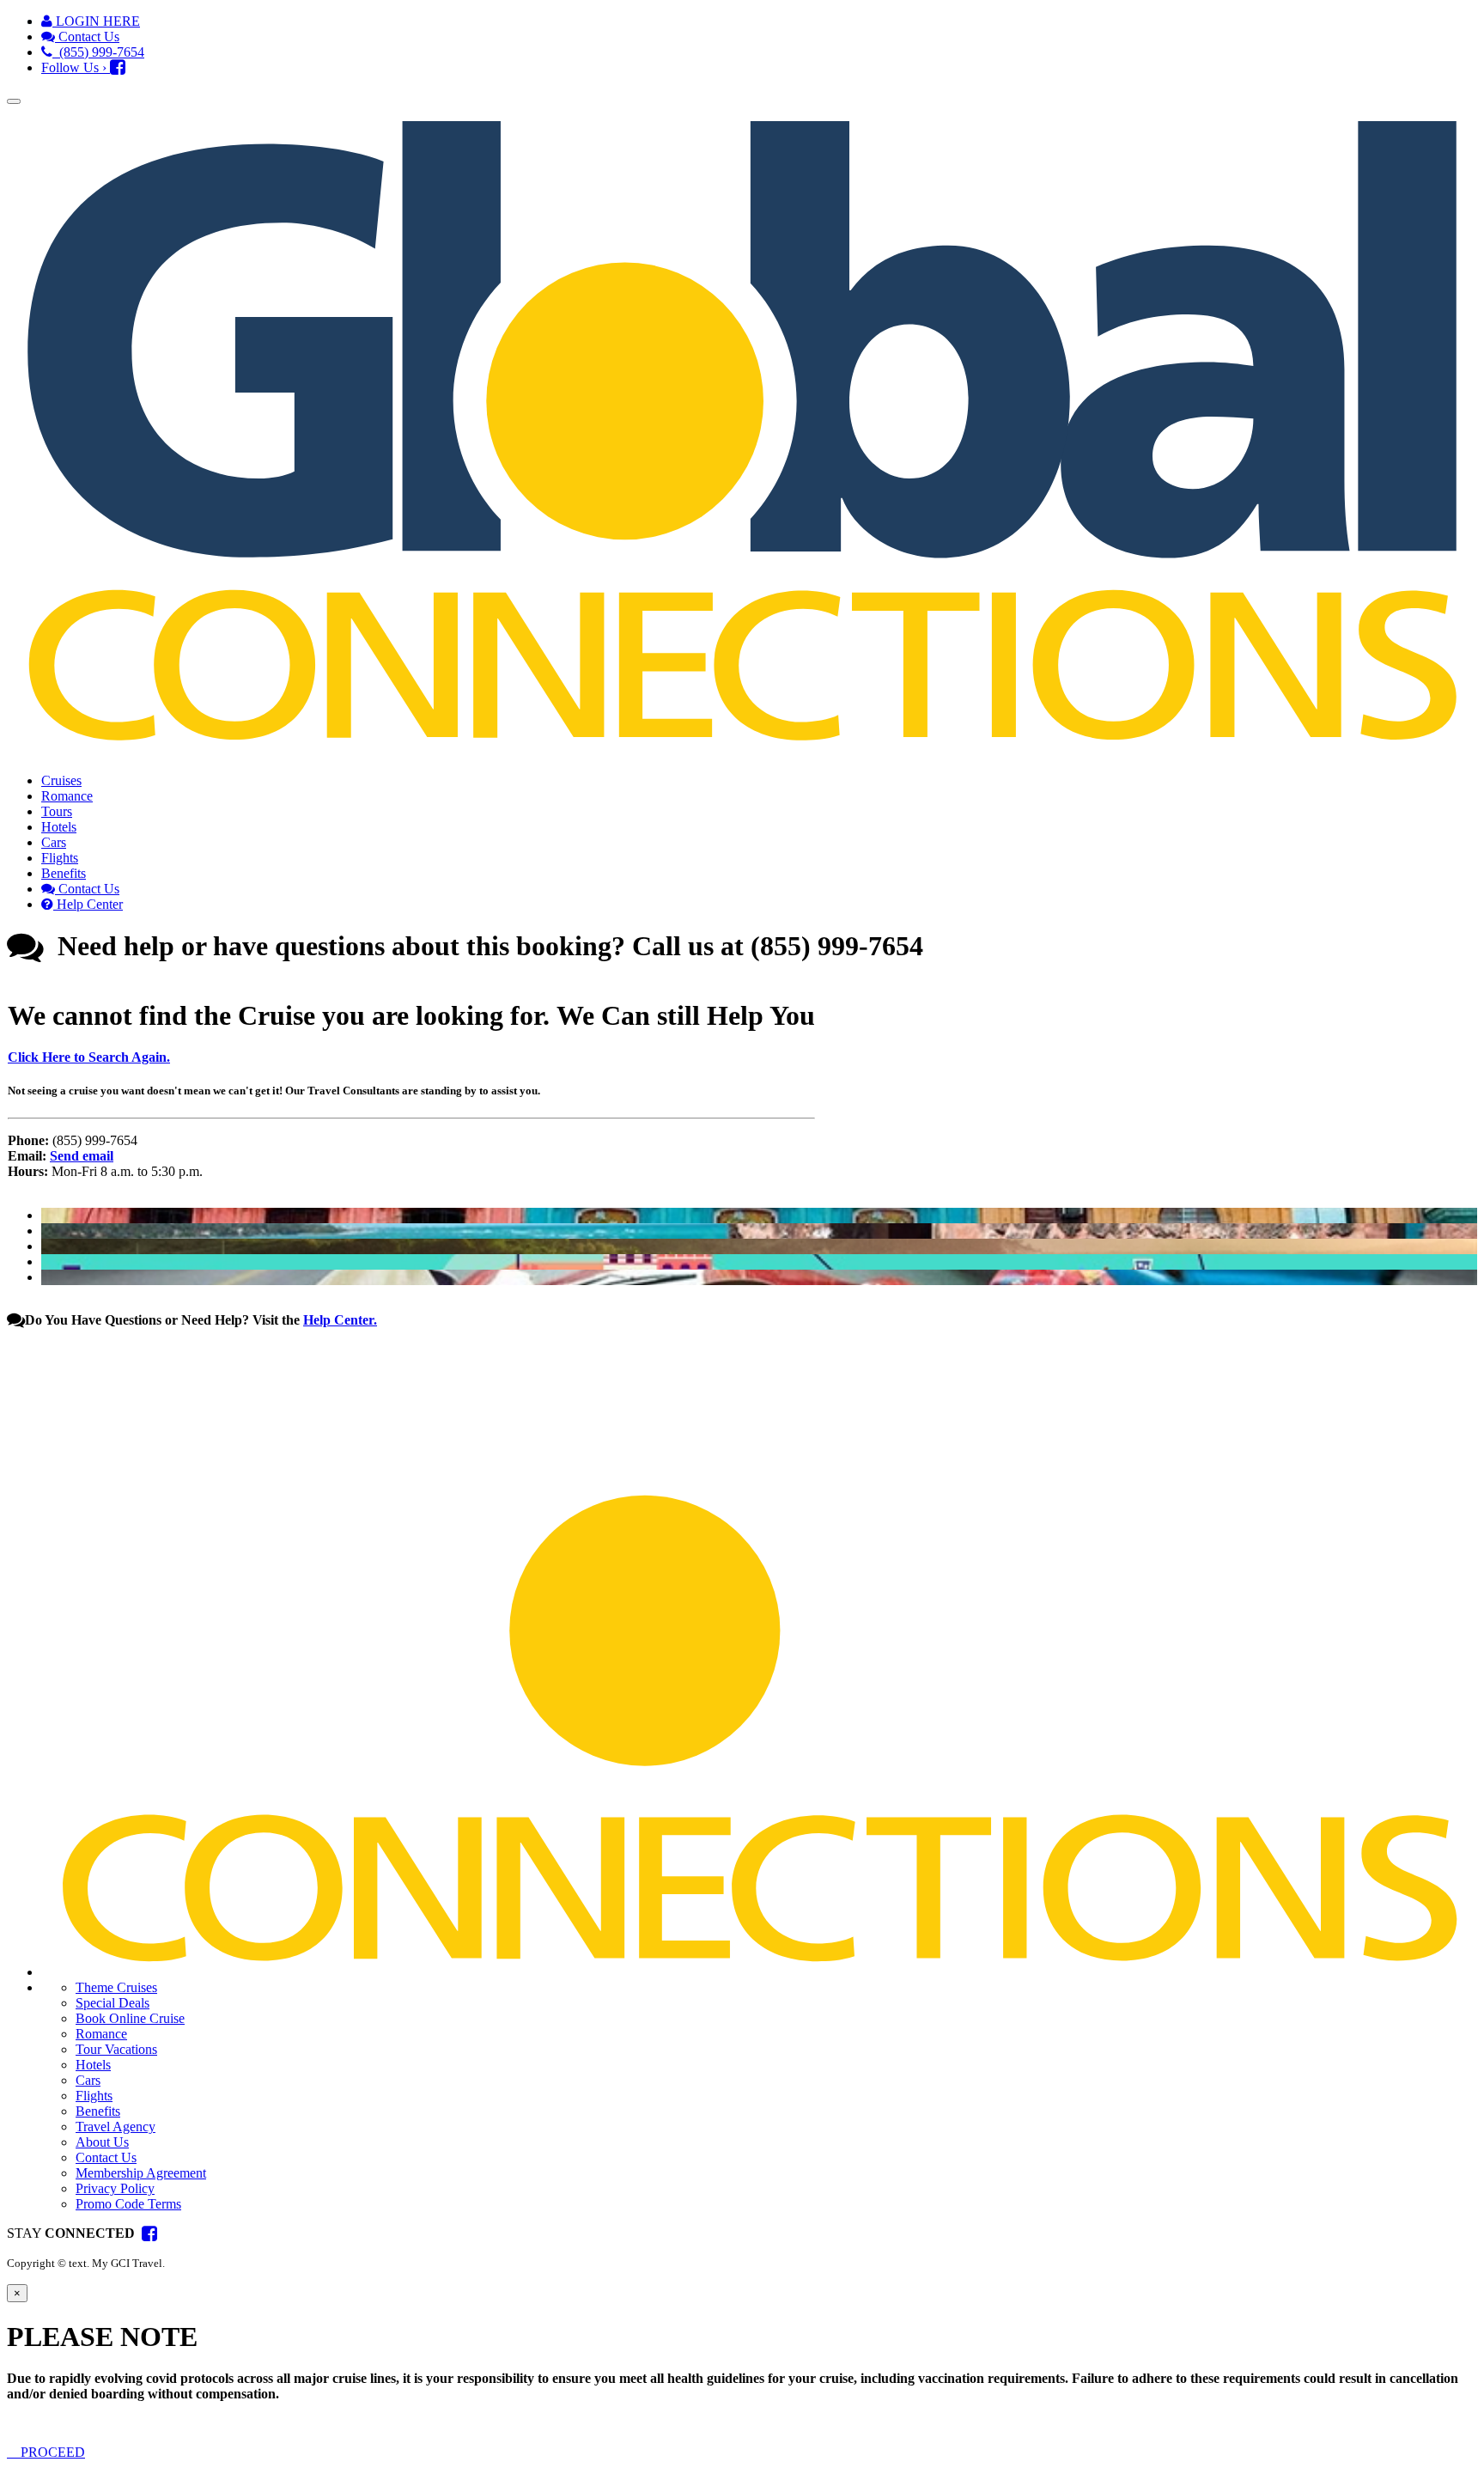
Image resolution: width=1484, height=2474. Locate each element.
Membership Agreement (141, 2173)
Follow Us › (76, 67)
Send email (82, 1156)
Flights (60, 858)
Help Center (88, 904)
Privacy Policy (115, 2188)
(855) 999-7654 (98, 52)
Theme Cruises (116, 1987)
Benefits (64, 873)
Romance (67, 796)
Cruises (61, 780)
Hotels (59, 827)
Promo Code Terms (128, 2204)
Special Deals (113, 2003)
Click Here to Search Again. (89, 1057)
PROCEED (51, 2452)
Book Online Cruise (130, 2018)
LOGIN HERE (96, 21)
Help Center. (340, 1320)
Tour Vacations (116, 2049)
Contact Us (87, 37)
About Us (102, 2142)
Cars (54, 842)
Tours (57, 811)
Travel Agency (116, 2127)
